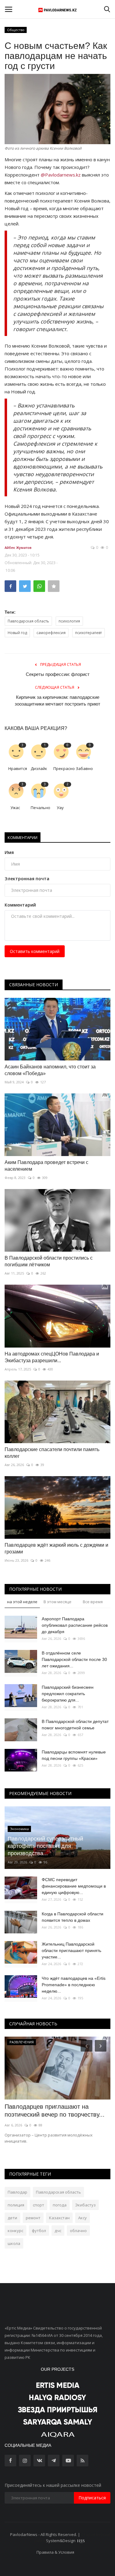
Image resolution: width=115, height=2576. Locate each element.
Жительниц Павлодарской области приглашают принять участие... (71, 1950)
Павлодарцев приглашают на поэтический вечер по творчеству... (55, 2111)
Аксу (82, 2218)
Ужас (15, 808)
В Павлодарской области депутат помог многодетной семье (75, 1725)
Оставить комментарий (35, 951)
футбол (39, 2231)
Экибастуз (85, 2205)
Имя (9, 852)
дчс (58, 2231)
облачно (78, 2231)
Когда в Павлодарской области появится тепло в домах (73, 1917)
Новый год (17, 633)
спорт (38, 2205)
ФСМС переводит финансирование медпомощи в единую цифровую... (74, 1886)
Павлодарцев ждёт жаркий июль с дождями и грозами (56, 1548)
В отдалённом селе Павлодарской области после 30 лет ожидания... (74, 1659)
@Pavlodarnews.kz (61, 175)
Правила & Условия (55, 2552)
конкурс (15, 2231)
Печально (40, 808)
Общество (16, 30)
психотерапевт (88, 633)
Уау (60, 808)
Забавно (84, 768)
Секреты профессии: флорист (58, 674)
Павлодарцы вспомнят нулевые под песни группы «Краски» (74, 1755)
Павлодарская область (28, 621)
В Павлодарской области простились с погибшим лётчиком (49, 1261)
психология (69, 621)
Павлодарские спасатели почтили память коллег (52, 1453)
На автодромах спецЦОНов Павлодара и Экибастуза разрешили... (52, 1357)
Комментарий (20, 905)
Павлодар (17, 2192)
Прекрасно (62, 768)
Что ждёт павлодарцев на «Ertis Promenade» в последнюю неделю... (74, 1985)
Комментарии (23, 837)
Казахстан (59, 2218)
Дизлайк (39, 768)
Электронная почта (27, 879)
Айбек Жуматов (18, 547)
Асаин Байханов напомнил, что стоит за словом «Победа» (50, 1070)
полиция (16, 2205)
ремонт (33, 2218)
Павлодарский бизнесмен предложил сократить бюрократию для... (68, 1694)
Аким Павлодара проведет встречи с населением (46, 1166)
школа (14, 2243)
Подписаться (92, 2498)
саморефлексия (51, 633)
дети (12, 2218)
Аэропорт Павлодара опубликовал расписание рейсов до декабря (75, 1625)
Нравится (17, 768)
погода (60, 2205)
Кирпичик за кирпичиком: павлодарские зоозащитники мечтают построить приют (57, 701)
